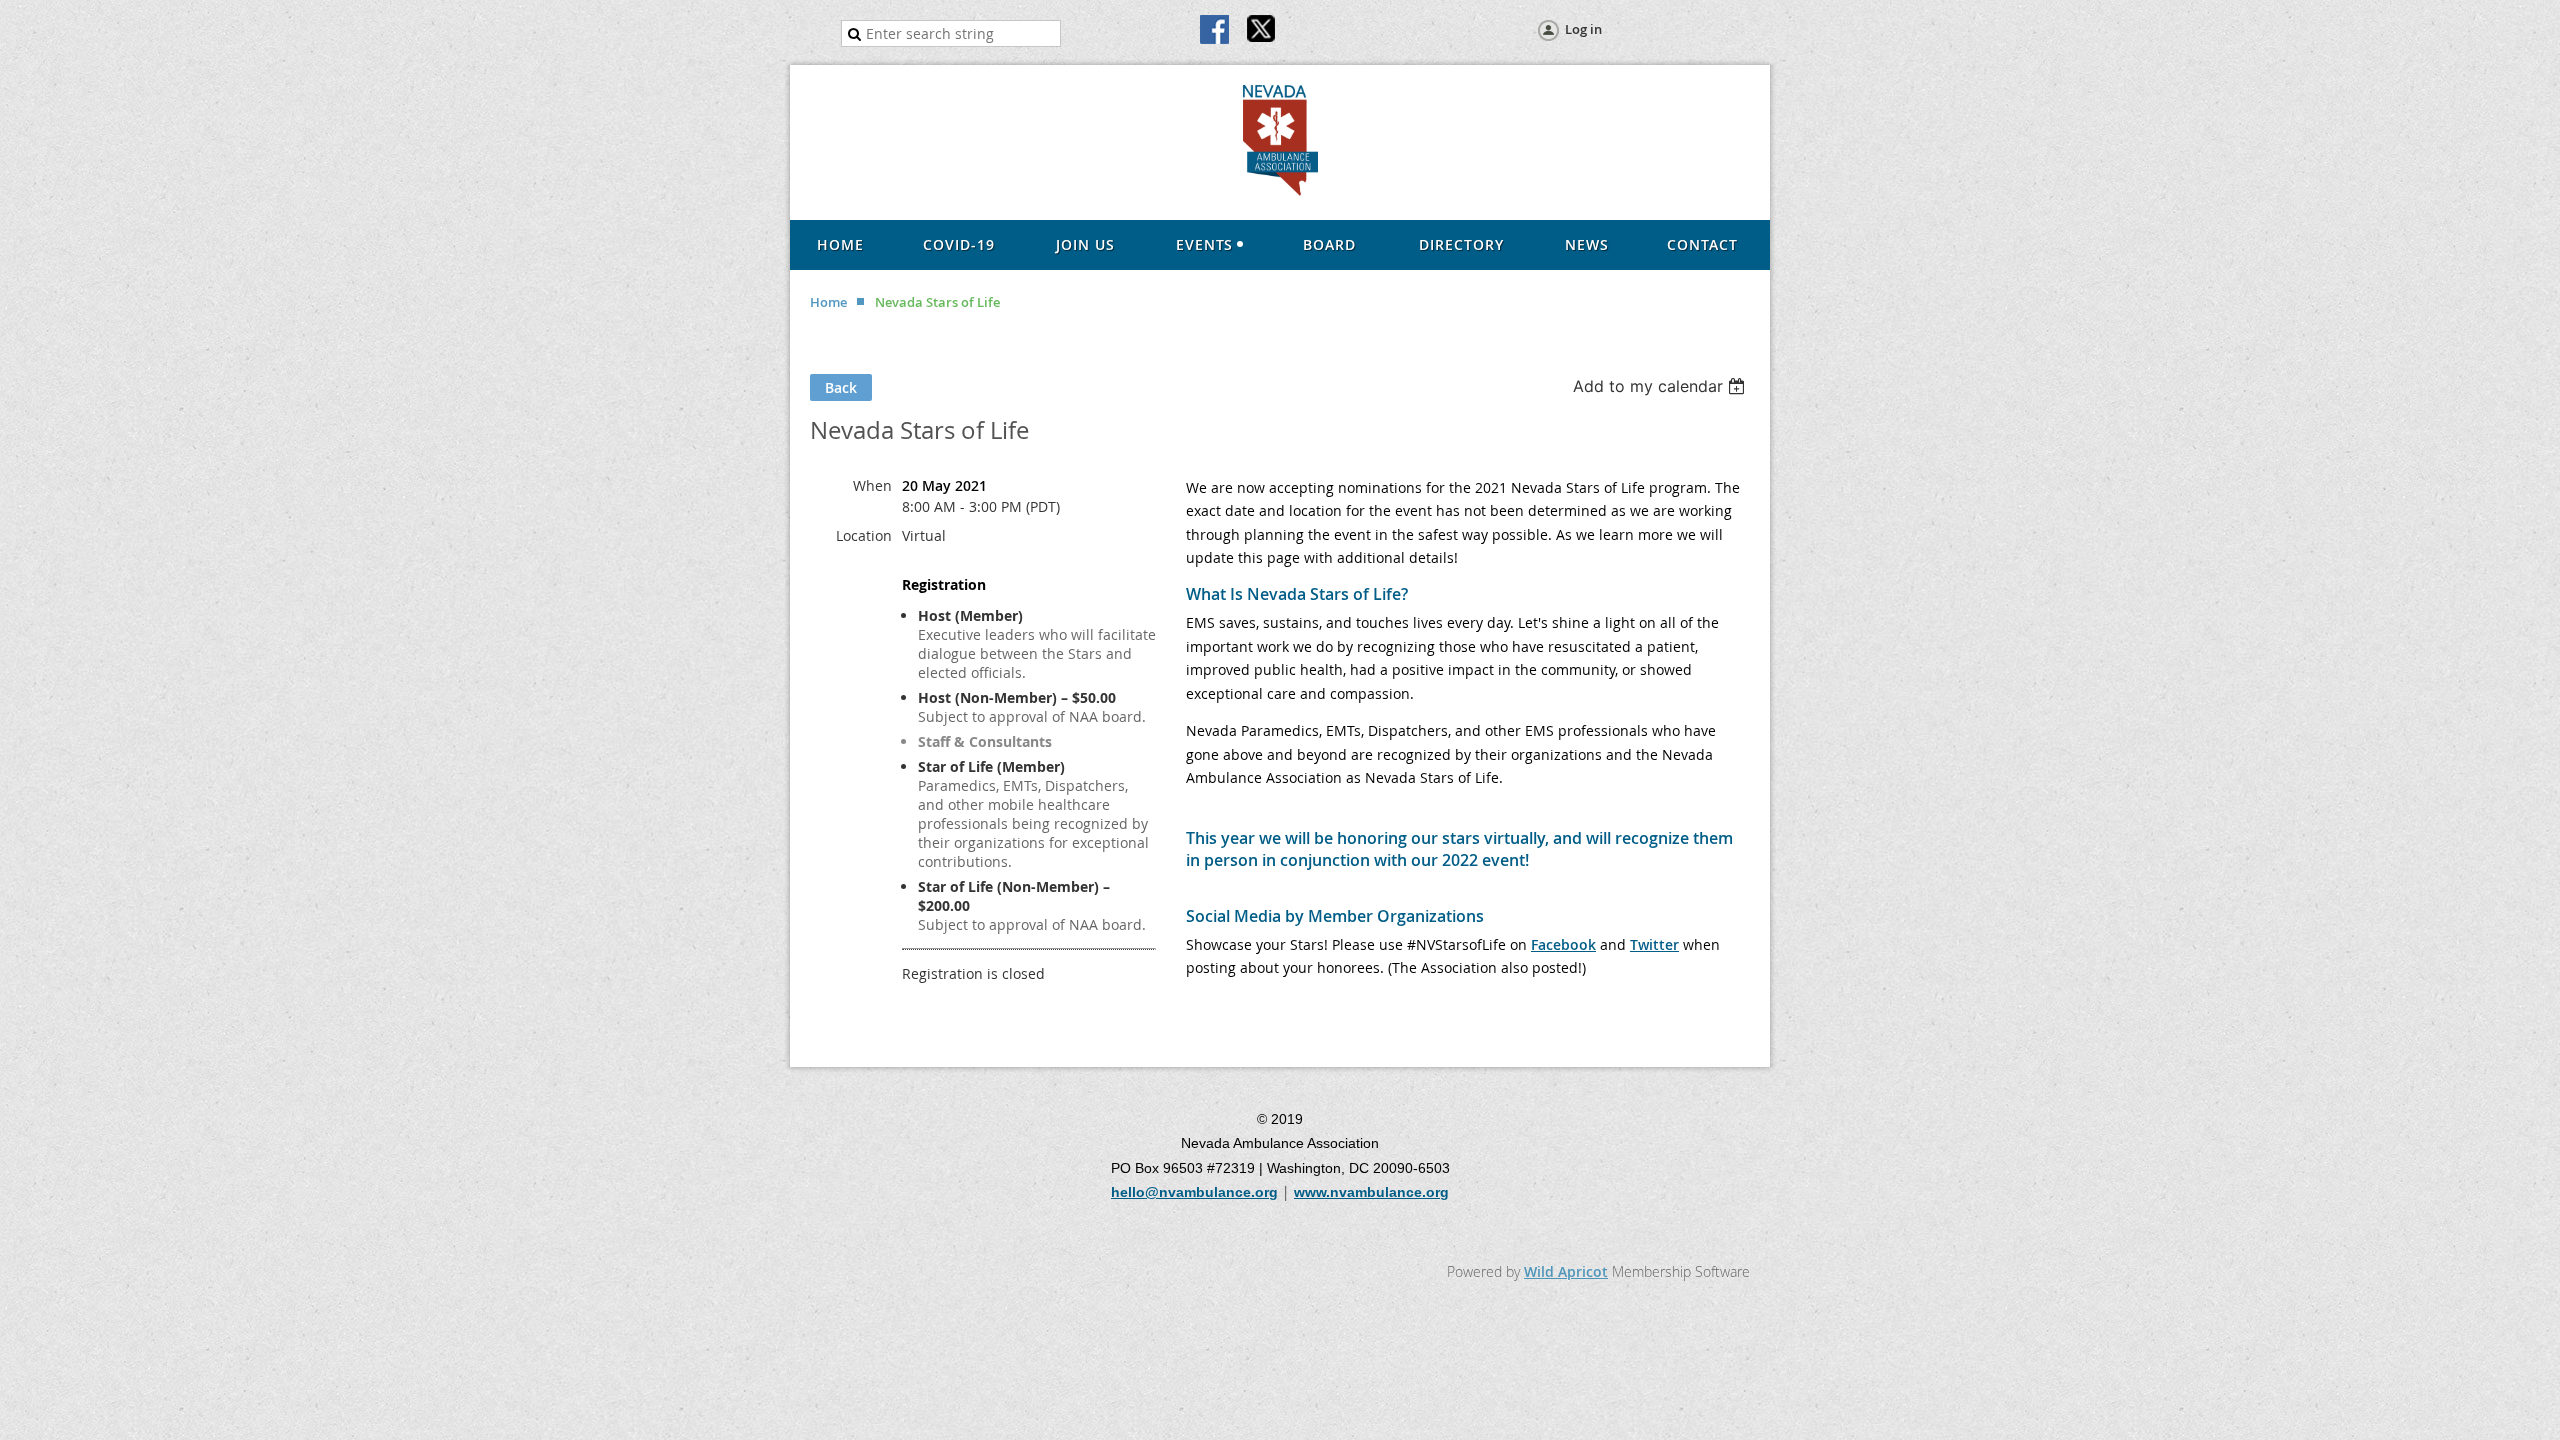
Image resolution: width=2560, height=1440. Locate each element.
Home (828, 302)
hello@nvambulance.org (1194, 1192)
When (872, 485)
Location (864, 535)
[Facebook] (1216, 31)
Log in (1583, 29)
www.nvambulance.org (1371, 1192)
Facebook (1563, 944)
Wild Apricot (1566, 1271)
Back (841, 387)
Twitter (1654, 944)
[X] (1262, 31)
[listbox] (1661, 386)
